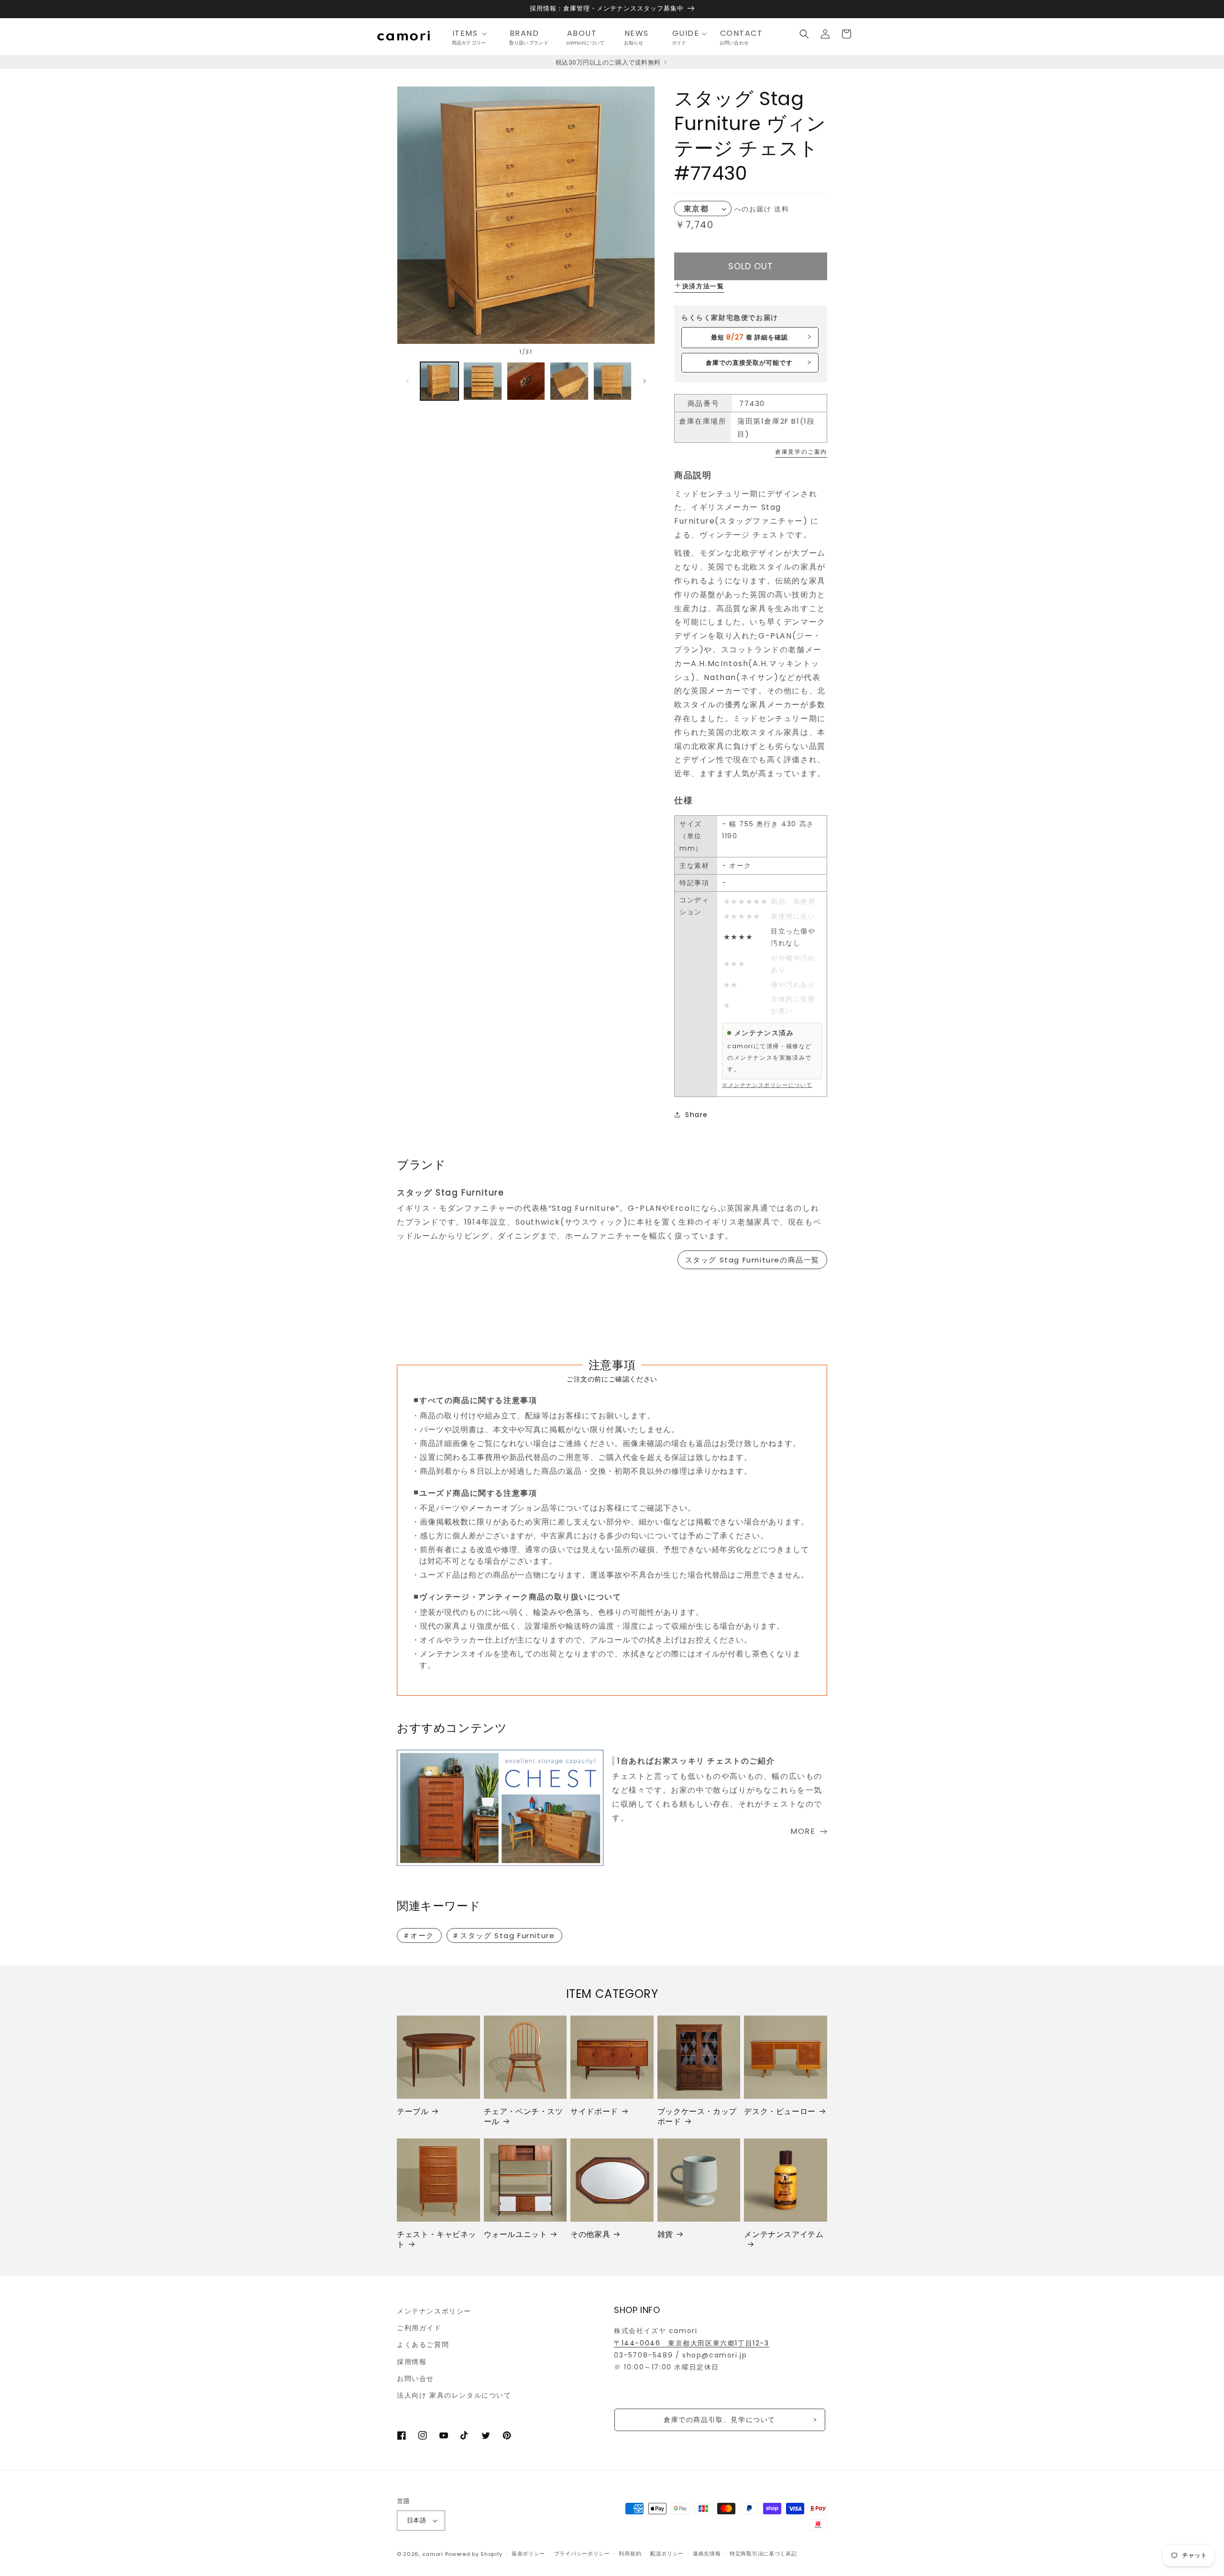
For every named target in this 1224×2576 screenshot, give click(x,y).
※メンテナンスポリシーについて (767, 1085)
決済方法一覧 (703, 286)
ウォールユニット (516, 2235)
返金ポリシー (528, 2554)
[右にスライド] (645, 381)
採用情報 (412, 2362)
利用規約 (630, 2554)
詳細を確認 (749, 337)
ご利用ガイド (419, 2328)
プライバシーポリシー (582, 2554)
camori (433, 2554)
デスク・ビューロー (780, 2112)
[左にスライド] (407, 381)
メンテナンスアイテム (784, 2235)
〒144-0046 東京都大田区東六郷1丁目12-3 (692, 2343)
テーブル (413, 2112)
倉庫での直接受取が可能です (749, 363)
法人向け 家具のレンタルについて (454, 2395)
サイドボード (594, 2112)
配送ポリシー (667, 2554)
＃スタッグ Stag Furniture (503, 1935)
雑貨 (665, 2235)
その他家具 (590, 2235)
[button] (472, 34)
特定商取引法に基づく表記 (763, 2554)
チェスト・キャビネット (437, 2240)
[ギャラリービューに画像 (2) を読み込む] (482, 381)
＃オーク (418, 1935)
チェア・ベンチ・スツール (524, 2117)
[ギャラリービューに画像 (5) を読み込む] (612, 381)
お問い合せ (415, 2379)
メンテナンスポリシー (434, 2311)
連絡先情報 (707, 2554)
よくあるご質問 (423, 2345)
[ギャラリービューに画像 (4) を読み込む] (569, 381)
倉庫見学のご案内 (801, 452)
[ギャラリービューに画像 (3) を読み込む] (526, 381)
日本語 (416, 2520)
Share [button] (697, 1115)
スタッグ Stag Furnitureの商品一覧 (752, 1260)
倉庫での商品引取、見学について (720, 2420)
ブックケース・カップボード (697, 2117)
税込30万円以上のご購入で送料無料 (609, 62)
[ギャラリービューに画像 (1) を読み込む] (439, 381)
